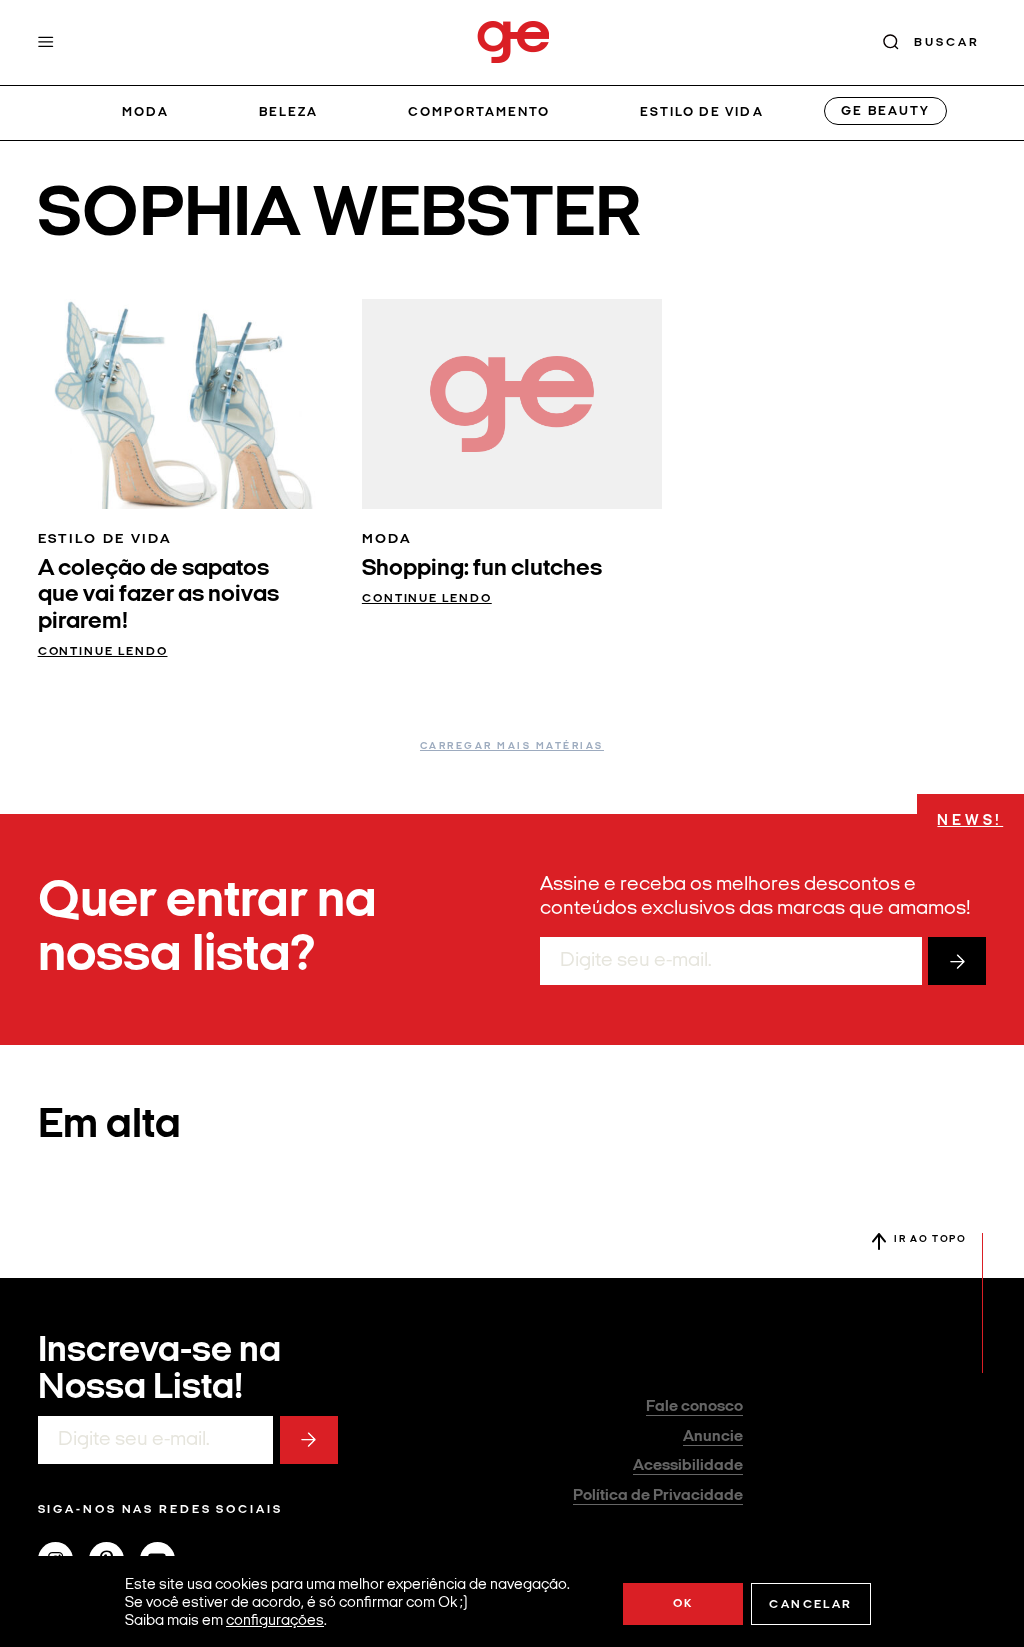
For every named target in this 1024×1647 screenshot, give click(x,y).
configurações (275, 1621)
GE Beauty (885, 111)
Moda (145, 112)
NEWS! (970, 821)
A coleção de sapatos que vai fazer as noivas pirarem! (158, 595)
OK (683, 1604)
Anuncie (713, 1437)
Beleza (288, 112)
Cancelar (810, 1605)
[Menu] (46, 42)
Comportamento (479, 112)
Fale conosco (694, 1407)
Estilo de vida (702, 112)
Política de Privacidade (658, 1496)
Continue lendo (103, 652)
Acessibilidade (688, 1466)
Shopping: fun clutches (482, 569)
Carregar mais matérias (512, 746)
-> (957, 961)
